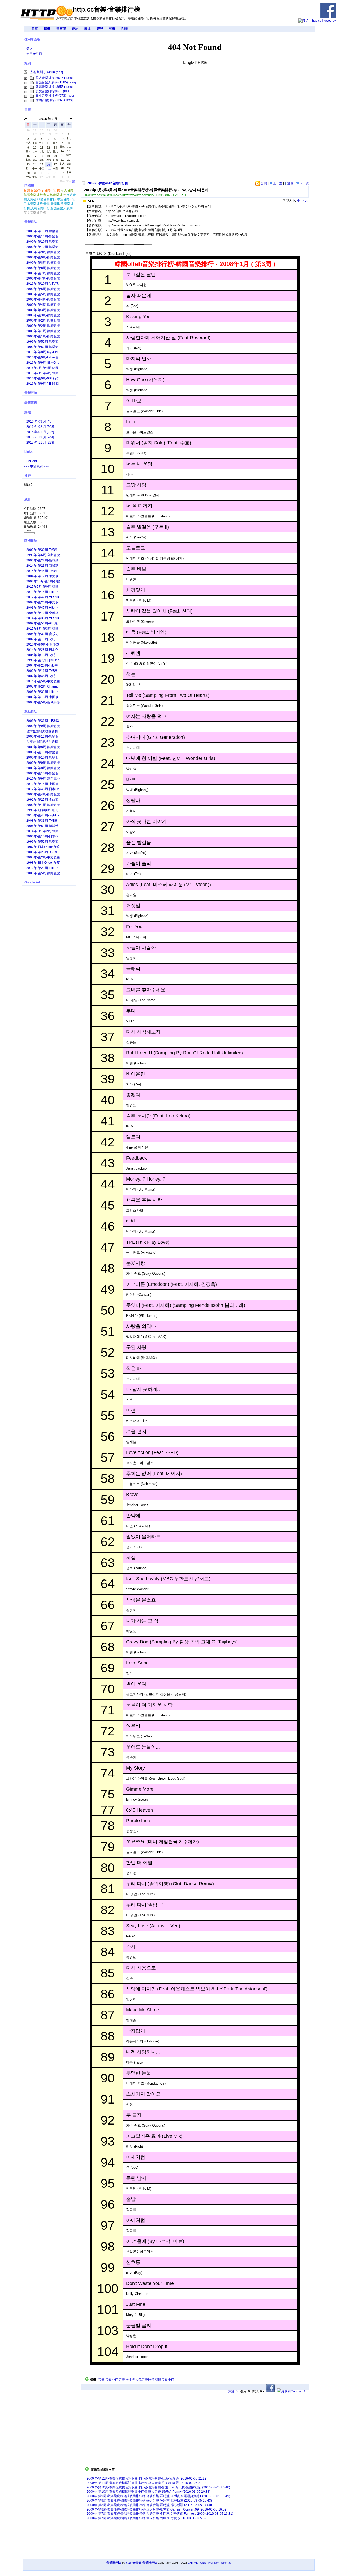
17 (35, 156)
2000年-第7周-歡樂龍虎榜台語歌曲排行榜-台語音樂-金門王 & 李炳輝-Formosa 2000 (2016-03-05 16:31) (160, 2514)
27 (55, 165)
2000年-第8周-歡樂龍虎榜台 (43, 263)
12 (48, 148)
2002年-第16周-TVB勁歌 (42, 671)
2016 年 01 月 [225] (40, 432)
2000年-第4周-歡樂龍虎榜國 (43, 305)
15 (69, 152)
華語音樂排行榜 (35, 195)
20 (55, 156)
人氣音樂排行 (145, 2380)
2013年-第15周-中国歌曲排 (42, 784)
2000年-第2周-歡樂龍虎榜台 (43, 321)
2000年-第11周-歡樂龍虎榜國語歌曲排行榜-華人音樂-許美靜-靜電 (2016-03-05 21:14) (147, 2483)
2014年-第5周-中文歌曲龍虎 (43, 682)
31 (35, 173)
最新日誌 (31, 222)
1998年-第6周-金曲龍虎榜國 (43, 555)
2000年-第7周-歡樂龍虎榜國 (43, 279)
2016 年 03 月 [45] (39, 421)
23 (28, 165)
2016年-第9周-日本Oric (43, 363)
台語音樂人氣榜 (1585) (52, 82)
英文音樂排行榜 (35, 213)
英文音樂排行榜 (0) (49, 91)
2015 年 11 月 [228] (40, 443)
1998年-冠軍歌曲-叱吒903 (42, 811)
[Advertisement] (157, 142)
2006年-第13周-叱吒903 (41, 655)
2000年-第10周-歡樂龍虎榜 (42, 242)
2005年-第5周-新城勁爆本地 (43, 703)
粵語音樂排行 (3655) (50, 87)
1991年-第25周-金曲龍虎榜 (42, 800)
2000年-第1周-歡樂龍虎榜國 (43, 337)
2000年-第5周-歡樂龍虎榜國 (43, 295)
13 (55, 148)
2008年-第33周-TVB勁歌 (42, 821)
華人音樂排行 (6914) (50, 78)
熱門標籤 (50, 182)
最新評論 (31, 393)
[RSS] (59, 72)
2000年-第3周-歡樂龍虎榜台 (43, 310)
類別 (28, 63)
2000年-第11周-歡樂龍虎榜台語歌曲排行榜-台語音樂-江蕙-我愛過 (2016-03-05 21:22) (147, 2478)
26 (48, 165)
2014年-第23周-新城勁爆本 (42, 566)
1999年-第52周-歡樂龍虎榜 (42, 342)
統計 (28, 500)
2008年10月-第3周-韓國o (43, 582)
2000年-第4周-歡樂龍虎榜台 (43, 300)
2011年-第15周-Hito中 (42, 592)
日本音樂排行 (33, 204)
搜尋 (28, 476)
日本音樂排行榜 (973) (51, 96)
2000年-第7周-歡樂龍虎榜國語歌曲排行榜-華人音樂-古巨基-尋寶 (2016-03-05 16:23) (146, 2518)
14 (62, 152)
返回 (290, 183)
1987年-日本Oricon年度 (43, 847)
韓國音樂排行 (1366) (50, 100)
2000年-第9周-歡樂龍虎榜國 (43, 258)
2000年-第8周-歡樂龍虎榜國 (43, 268)
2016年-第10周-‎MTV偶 (43, 284)
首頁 (35, 29)
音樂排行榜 (127, 2380)
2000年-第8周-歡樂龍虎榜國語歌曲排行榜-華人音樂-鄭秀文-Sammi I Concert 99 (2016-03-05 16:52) (157, 2509)
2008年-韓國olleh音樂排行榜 (108, 183)
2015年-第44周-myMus (43, 815)
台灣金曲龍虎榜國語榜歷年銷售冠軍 (42, 732)
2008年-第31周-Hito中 (42, 692)
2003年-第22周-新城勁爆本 (42, 561)
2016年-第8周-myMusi (42, 352)
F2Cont (32, 461)
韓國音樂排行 (165, 2380)
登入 (29, 49)
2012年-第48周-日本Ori (43, 789)
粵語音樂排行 (66, 199)
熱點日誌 (31, 712)
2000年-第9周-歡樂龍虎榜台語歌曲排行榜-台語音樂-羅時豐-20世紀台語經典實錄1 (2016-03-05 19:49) (158, 2496)
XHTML (193, 2563)
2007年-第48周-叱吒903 (41, 676)
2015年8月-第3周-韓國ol (42, 629)
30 (28, 173)
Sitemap (226, 2563)
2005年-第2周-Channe (43, 687)
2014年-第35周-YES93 (43, 618)
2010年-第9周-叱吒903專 (43, 645)
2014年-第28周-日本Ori (43, 650)
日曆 (28, 110)
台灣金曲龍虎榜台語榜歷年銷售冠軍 (42, 742)
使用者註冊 (34, 54)
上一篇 (277, 183)
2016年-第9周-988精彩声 (43, 379)
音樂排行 (112, 2380)
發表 (112, 29)
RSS (125, 29)
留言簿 (61, 29)
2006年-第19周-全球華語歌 (42, 613)
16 (28, 156)
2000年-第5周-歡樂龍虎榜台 (43, 289)
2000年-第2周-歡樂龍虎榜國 (43, 326)
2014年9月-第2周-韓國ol (42, 832)
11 (42, 148)
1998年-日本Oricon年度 (43, 863)
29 (69, 169)
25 (42, 165)
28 (62, 169)
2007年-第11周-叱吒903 (41, 640)
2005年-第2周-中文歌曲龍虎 (43, 858)
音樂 (101, 2380)
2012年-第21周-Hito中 (42, 868)
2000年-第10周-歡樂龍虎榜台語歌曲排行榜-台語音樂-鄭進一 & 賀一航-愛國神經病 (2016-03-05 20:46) (158, 2487)
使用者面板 (32, 39)
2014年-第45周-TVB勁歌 (42, 571)
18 (42, 156)
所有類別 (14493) (43, 72)
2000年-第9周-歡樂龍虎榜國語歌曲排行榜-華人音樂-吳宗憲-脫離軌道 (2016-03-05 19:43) (149, 2501)
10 (35, 148)
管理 (100, 29)
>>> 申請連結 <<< (36, 466)
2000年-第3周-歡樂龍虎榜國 (43, 316)
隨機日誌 (31, 541)
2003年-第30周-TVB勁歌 (42, 550)
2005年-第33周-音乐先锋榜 (42, 634)
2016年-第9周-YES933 (43, 384)
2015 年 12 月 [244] (40, 437)
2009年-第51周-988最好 (42, 624)
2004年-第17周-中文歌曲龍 (42, 576)
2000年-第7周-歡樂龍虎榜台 (43, 274)
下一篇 (304, 183)
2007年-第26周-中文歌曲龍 (42, 603)
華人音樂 (67, 190)
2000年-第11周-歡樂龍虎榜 (42, 232)
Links (29, 452)
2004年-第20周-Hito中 (42, 665)
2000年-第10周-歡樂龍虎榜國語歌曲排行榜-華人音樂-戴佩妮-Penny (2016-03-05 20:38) (148, 2492)
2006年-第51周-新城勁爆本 (42, 826)
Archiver (213, 2563)
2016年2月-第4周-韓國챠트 (42, 368)
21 (62, 160)
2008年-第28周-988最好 (42, 853)
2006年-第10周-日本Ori (43, 836)
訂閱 (263, 183)
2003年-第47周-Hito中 (42, 608)
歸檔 (87, 29)
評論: (233, 2391)
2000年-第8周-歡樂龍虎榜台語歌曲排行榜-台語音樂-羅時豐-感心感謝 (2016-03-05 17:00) (149, 2505)
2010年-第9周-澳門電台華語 (43, 779)
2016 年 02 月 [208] (40, 427)
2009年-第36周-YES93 (43, 721)
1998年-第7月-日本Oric (43, 660)
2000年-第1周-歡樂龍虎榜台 (43, 331)
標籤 (47, 29)
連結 (75, 29)
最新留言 (31, 403)
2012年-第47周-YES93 (43, 597)
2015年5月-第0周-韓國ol (42, 587)
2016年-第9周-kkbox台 (43, 357)
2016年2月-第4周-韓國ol (42, 374)
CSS (203, 2563)
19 (48, 156)
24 (35, 165)
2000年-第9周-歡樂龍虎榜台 (43, 253)
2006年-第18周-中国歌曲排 (42, 697)
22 (69, 160)
